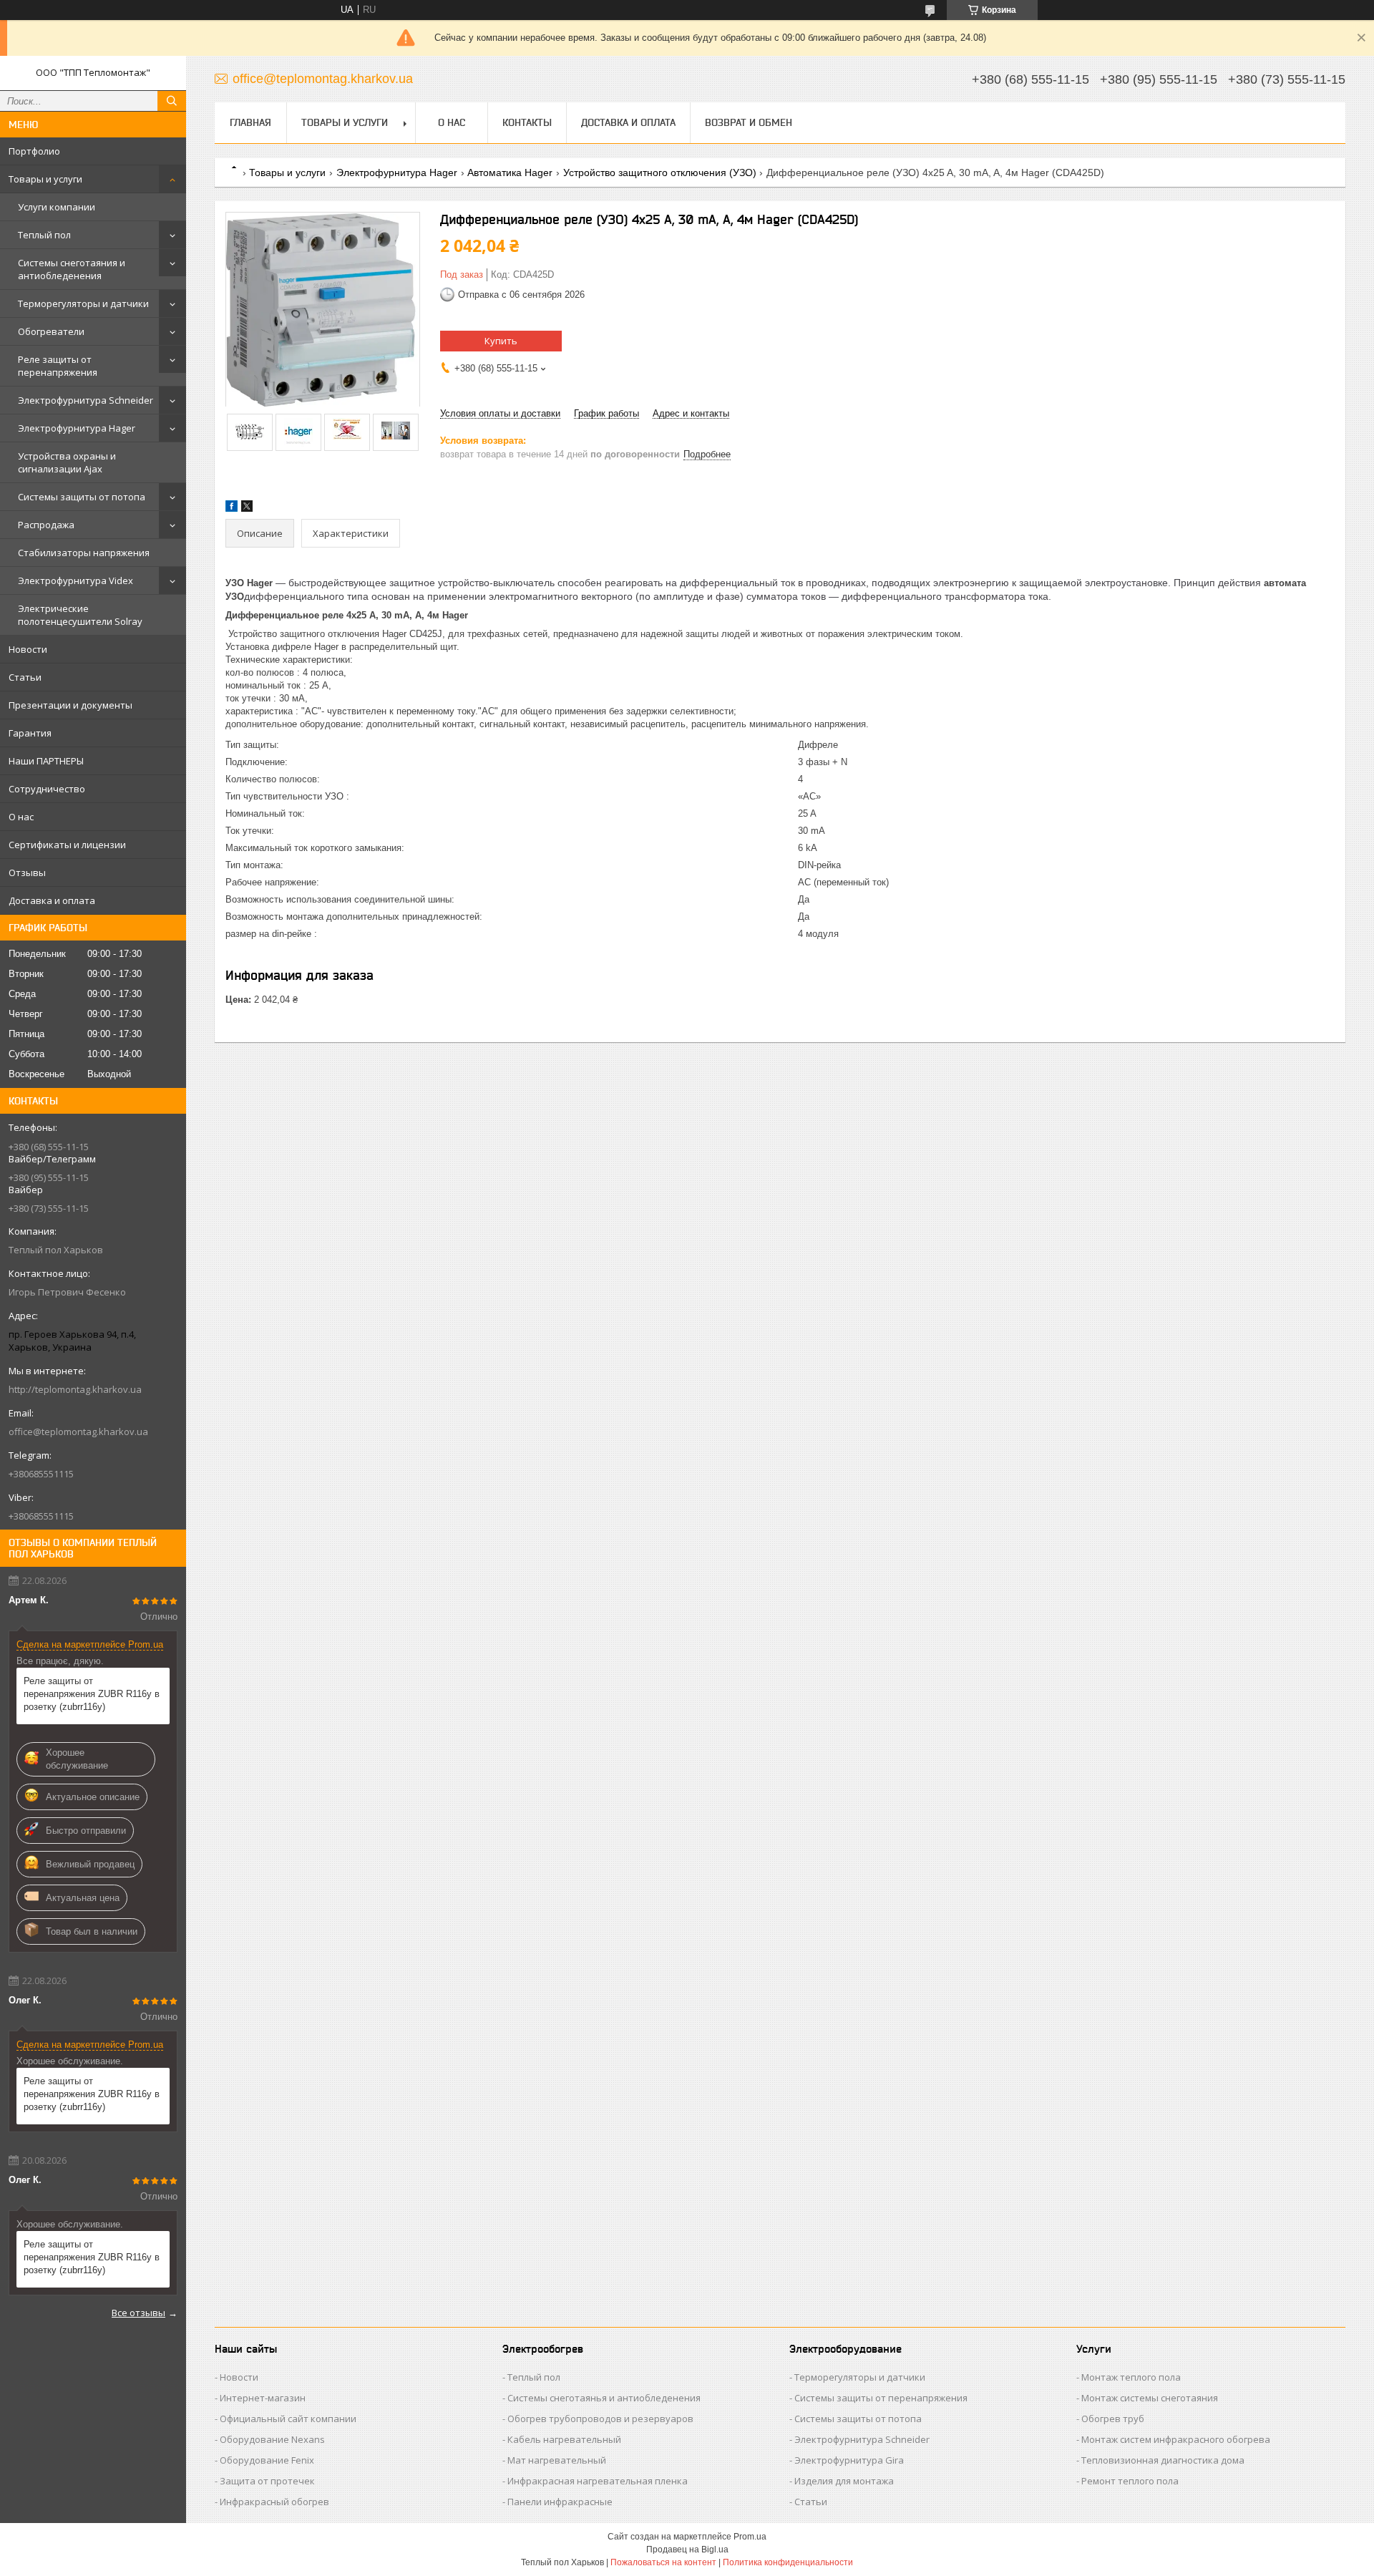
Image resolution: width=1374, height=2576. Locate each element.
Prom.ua (750, 2537)
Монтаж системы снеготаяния (1150, 2398)
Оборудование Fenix (267, 2460)
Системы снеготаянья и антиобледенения (604, 2398)
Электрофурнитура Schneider (86, 400)
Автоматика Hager (510, 172)
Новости (28, 649)
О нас (21, 817)
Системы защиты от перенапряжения (881, 2398)
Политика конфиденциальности (788, 2562)
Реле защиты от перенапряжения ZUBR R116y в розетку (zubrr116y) (92, 1694)
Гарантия (30, 733)
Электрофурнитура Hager (77, 428)
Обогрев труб (1113, 2419)
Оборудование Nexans (272, 2439)
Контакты (527, 122)
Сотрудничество (47, 789)
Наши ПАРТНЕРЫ (46, 761)
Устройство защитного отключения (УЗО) (660, 172)
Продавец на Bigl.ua (687, 2550)
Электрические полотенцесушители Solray (80, 615)
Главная (250, 122)
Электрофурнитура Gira (849, 2460)
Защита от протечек (267, 2481)
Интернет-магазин (263, 2398)
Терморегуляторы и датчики (83, 303)
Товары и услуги (45, 179)
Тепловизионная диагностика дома (1163, 2460)
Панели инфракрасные (560, 2502)
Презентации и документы (70, 705)
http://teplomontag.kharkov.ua (75, 1389)
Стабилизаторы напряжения (84, 553)
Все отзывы (138, 2313)
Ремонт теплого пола (1130, 2481)
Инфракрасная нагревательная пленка (598, 2481)
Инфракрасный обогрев (274, 2502)
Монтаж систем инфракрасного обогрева (1176, 2439)
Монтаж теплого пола (1131, 2377)
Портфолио (34, 151)
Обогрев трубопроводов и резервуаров (600, 2419)
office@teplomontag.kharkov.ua (78, 1432)
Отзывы (27, 873)
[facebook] (232, 509)
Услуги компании (57, 207)
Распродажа (46, 525)
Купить (501, 341)
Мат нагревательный (557, 2460)
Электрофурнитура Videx (75, 580)
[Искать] (172, 101)
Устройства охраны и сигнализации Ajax (67, 462)
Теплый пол (44, 235)
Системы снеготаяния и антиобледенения (72, 269)
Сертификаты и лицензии (67, 845)
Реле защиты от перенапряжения (58, 366)
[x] (247, 509)
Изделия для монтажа (844, 2481)
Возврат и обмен (749, 122)
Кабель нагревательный (564, 2439)
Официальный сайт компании (288, 2419)
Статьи (25, 677)
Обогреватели (51, 331)
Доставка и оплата (52, 900)
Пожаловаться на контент (663, 2562)
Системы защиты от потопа (82, 497)
